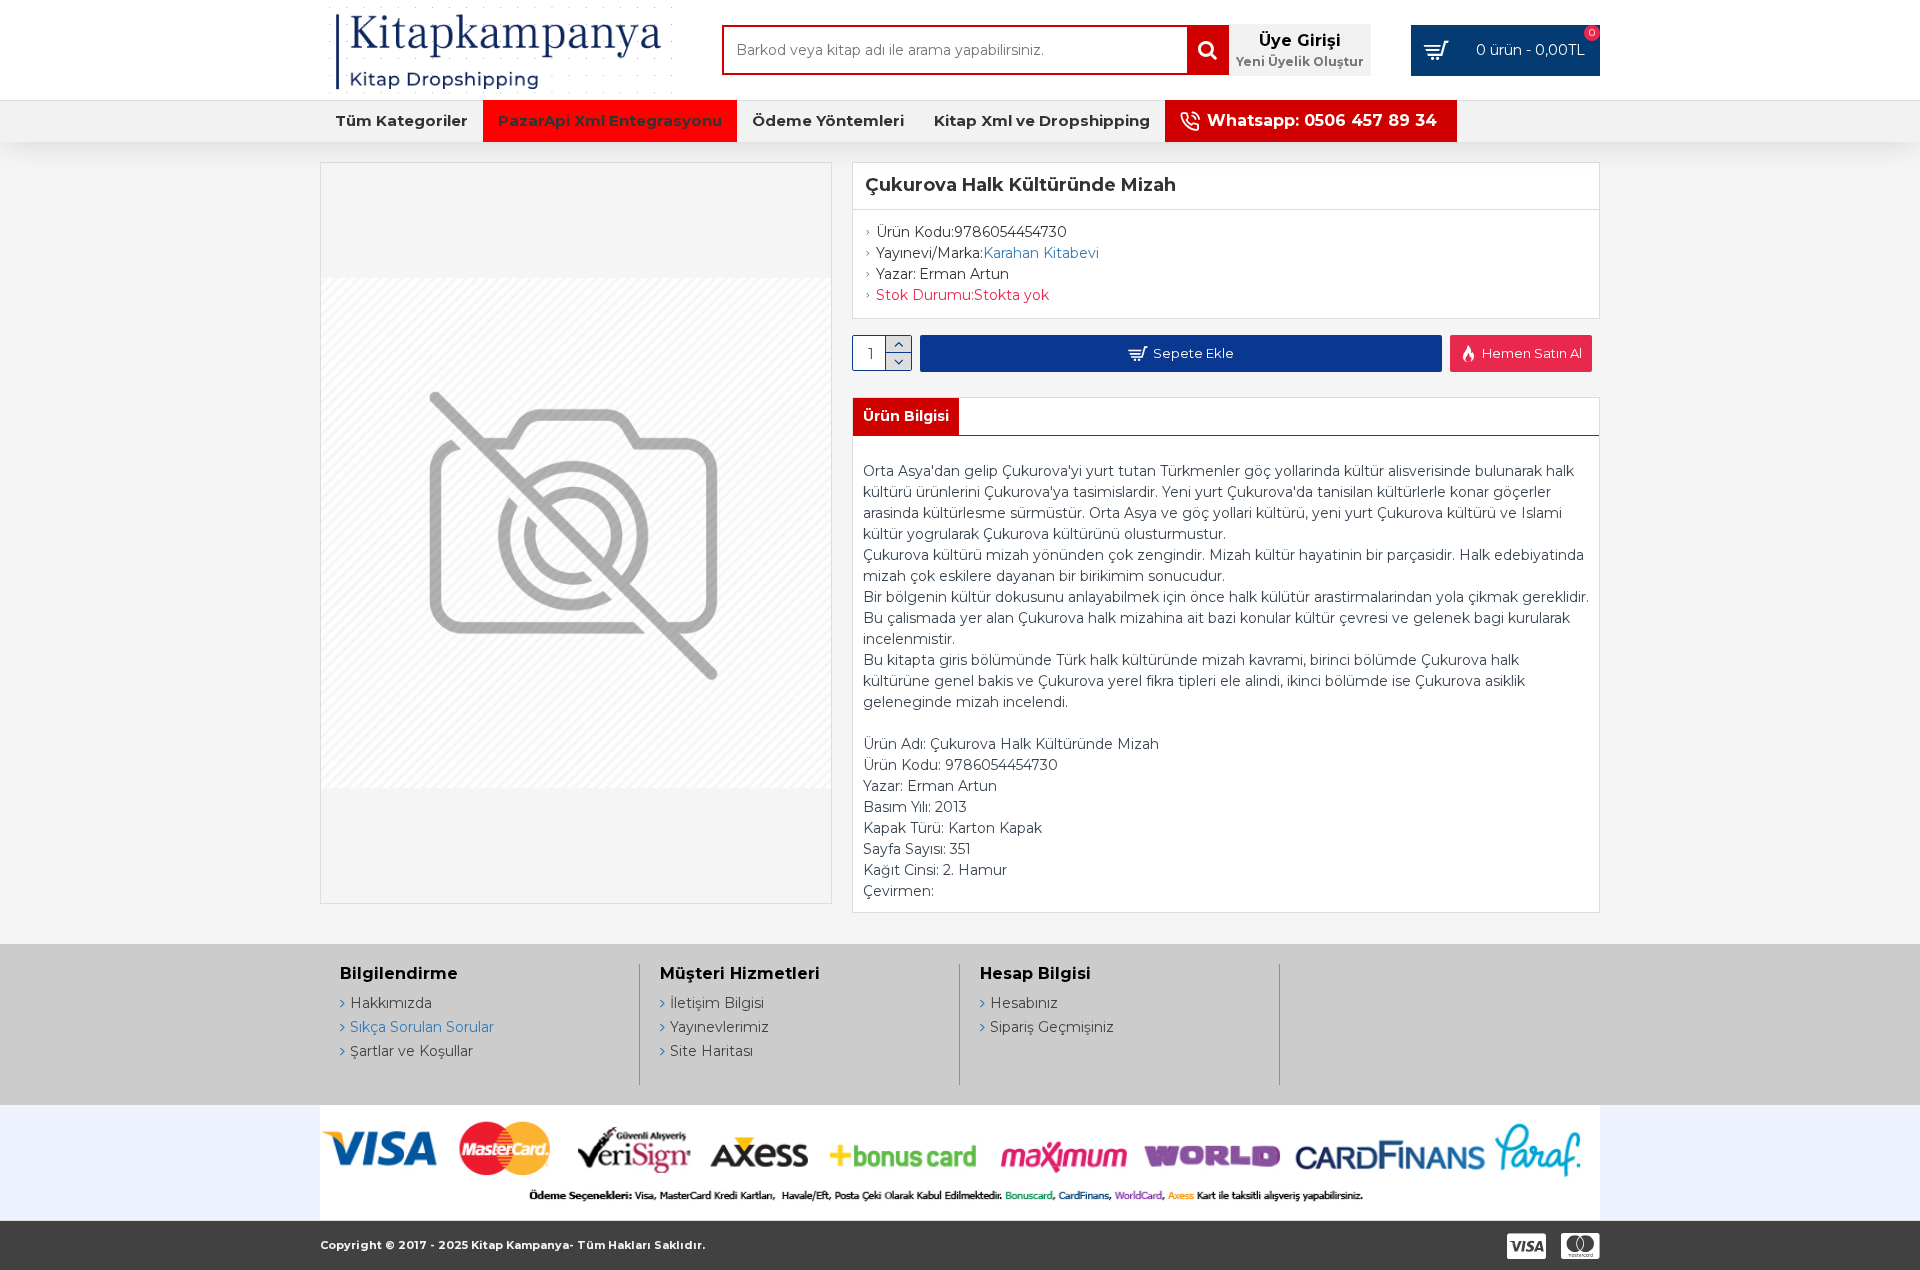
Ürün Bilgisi (906, 416)
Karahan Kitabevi (1041, 253)
